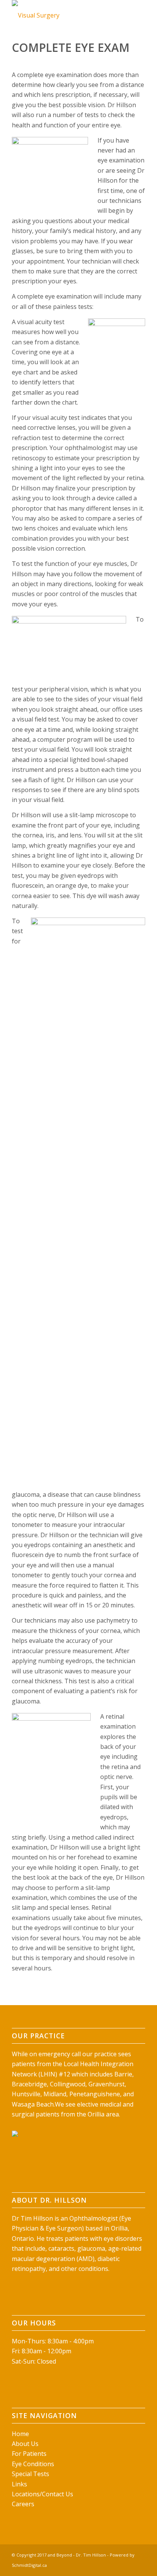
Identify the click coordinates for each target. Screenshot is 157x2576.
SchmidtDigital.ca (29, 2565)
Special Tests (30, 2474)
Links (19, 2484)
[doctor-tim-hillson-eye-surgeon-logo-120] (65, 15)
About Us (25, 2444)
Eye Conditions (33, 2464)
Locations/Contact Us (42, 2494)
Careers (23, 2504)
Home (20, 2434)
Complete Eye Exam (71, 47)
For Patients (29, 2454)
